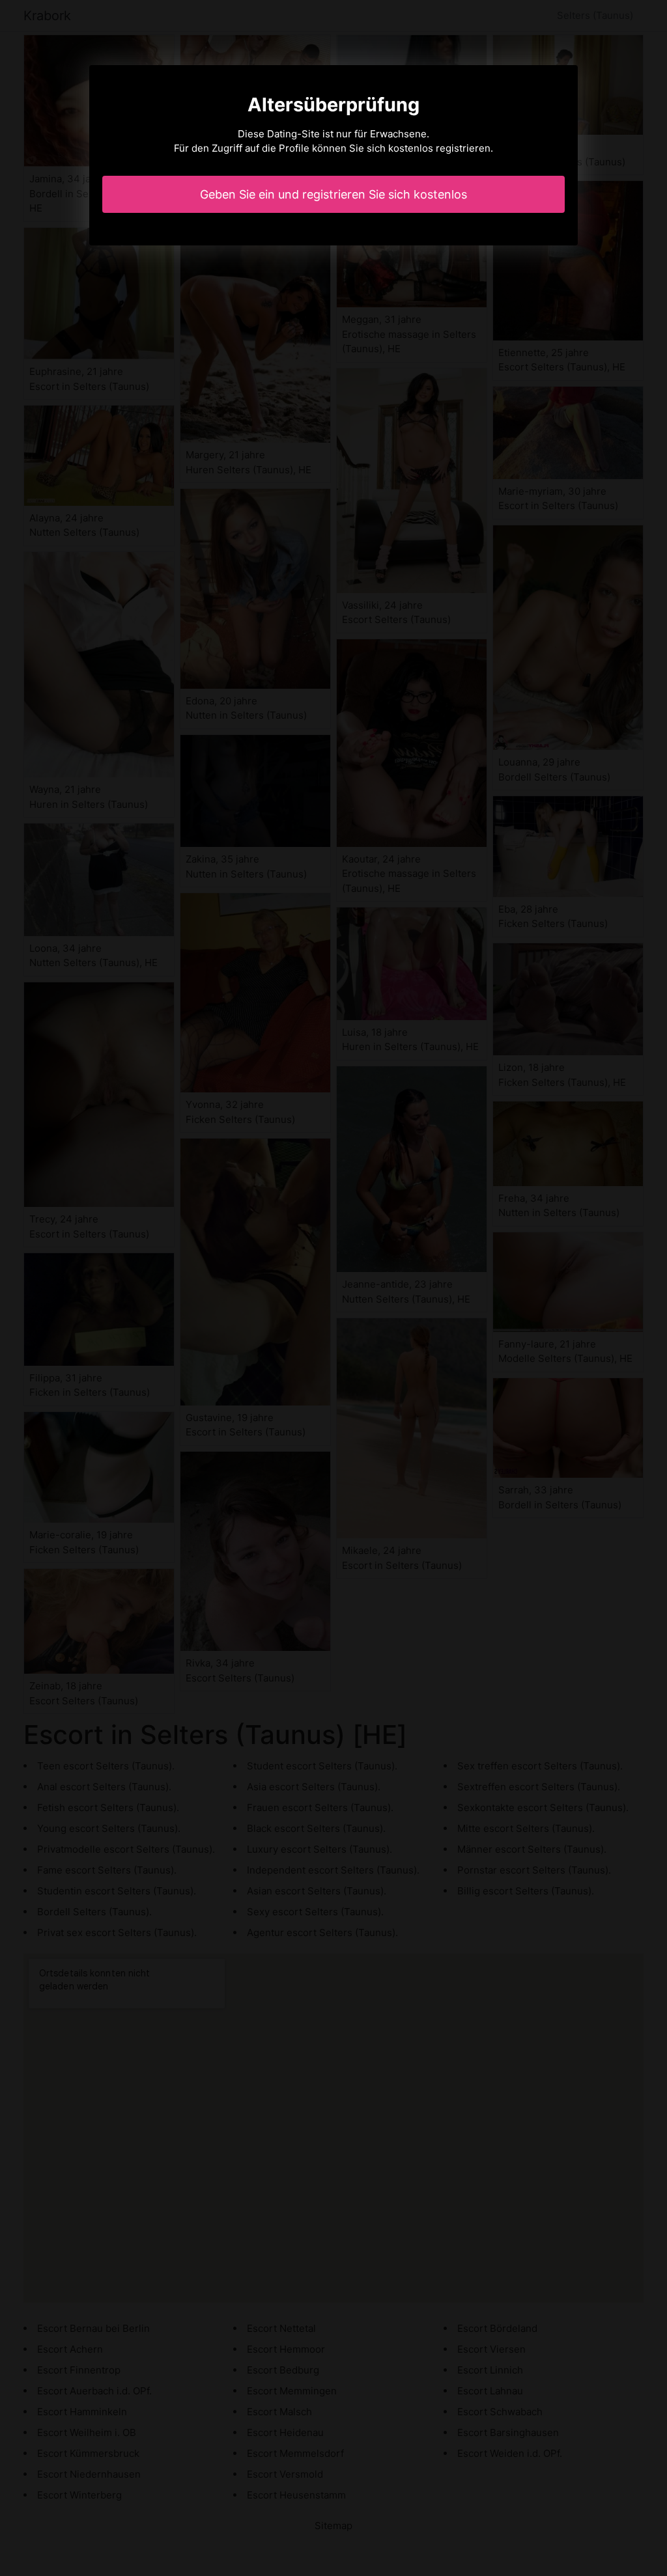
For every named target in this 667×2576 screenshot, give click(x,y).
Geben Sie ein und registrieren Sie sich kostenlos (333, 194)
